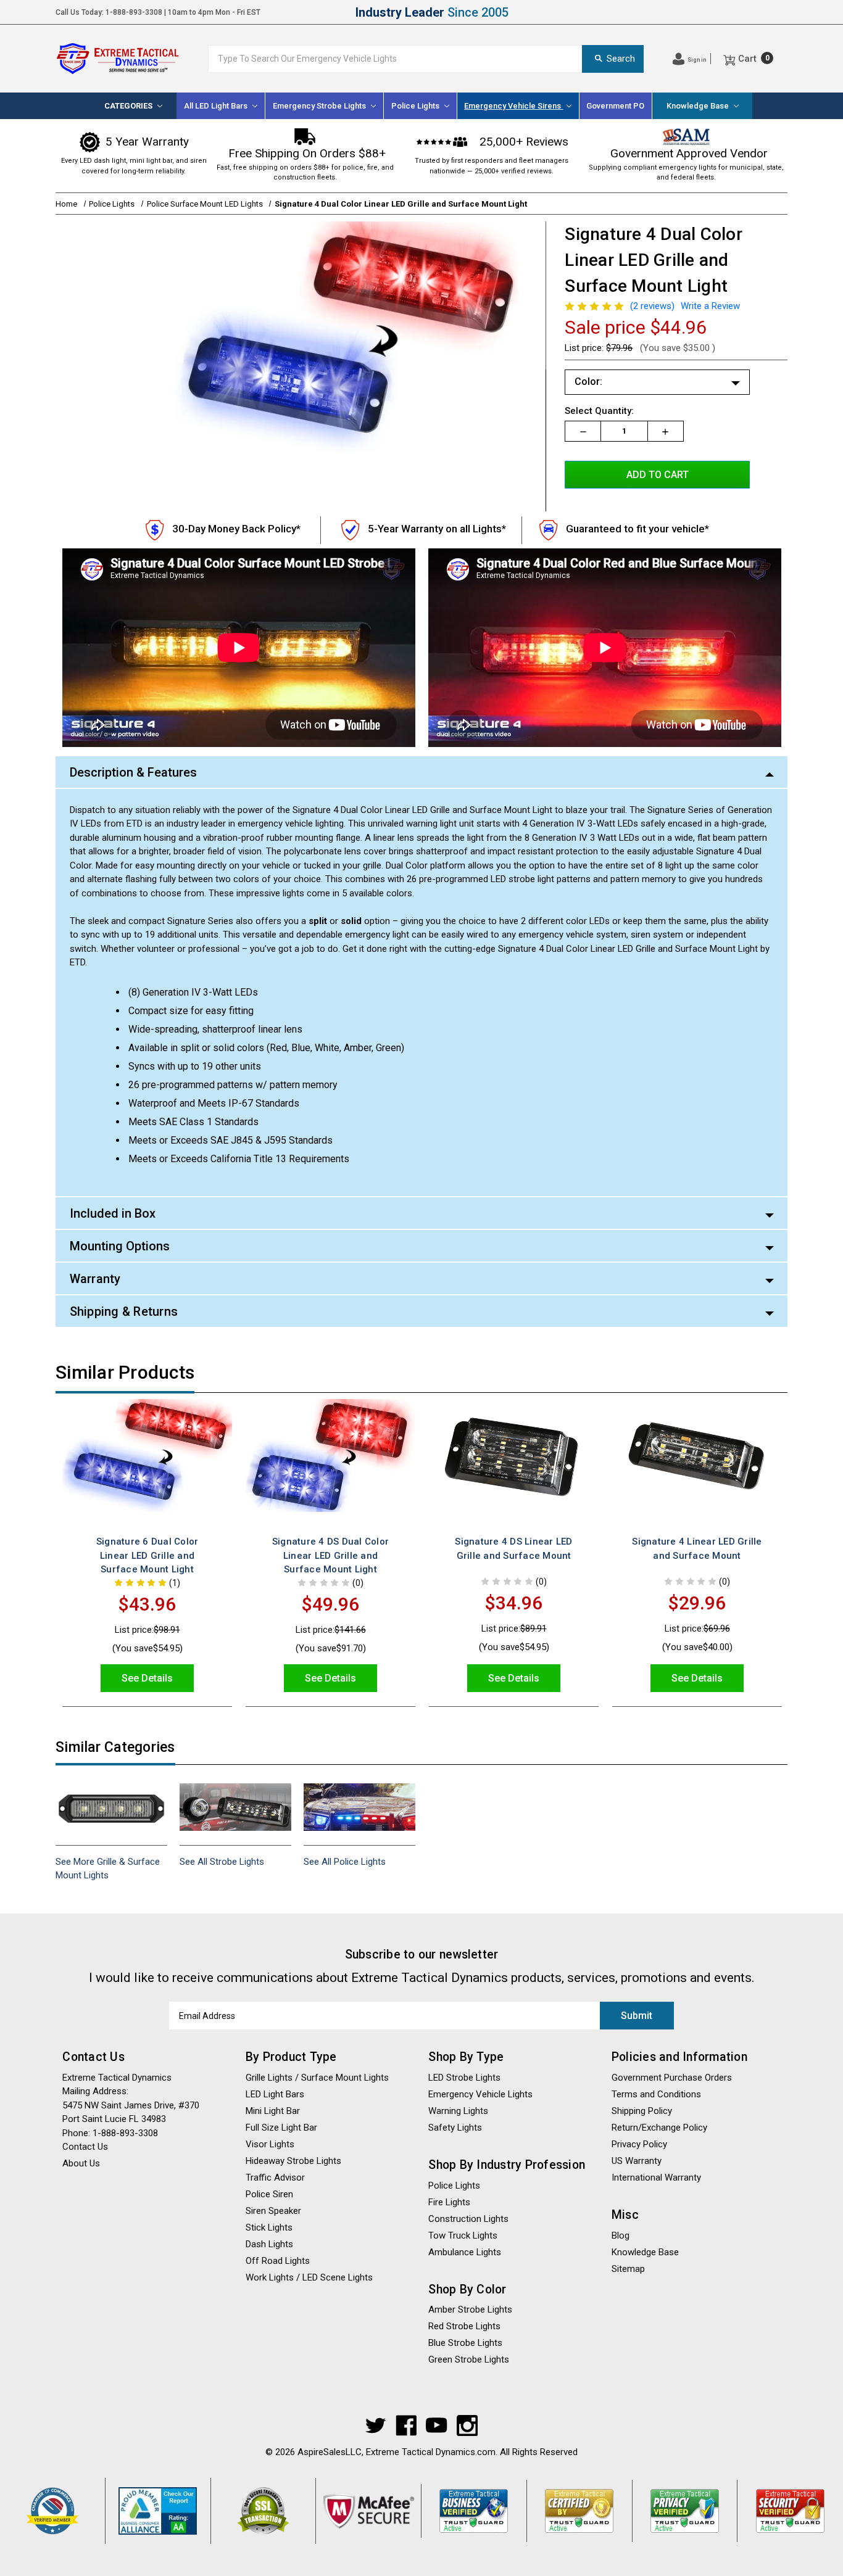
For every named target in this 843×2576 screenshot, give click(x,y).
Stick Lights (269, 2227)
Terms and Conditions (656, 2094)
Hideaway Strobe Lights (293, 2161)
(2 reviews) (652, 306)
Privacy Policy (639, 2144)
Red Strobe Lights (464, 2326)
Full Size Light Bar (281, 2128)
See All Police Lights (345, 1862)
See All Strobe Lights (222, 1862)
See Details (147, 1678)
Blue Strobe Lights (465, 2343)
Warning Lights (458, 2111)
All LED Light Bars (217, 106)
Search (621, 59)
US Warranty (637, 2161)
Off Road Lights (278, 2261)
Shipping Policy (639, 12)
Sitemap (628, 2269)
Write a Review (710, 306)
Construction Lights (468, 2219)
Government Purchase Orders (672, 2078)
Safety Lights (455, 2128)
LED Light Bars (275, 2094)
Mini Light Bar (273, 2111)
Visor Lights (270, 2144)
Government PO (615, 106)
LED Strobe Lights (464, 2078)
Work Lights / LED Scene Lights (309, 2277)
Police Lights (454, 2186)
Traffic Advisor (275, 2178)
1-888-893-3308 (134, 12)
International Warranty (656, 2178)
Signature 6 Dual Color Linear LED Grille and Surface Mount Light (147, 1555)
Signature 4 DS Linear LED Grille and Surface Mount (513, 1549)
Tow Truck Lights (463, 2235)
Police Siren (269, 2194)
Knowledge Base (699, 106)
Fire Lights (449, 2202)
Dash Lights (269, 2244)
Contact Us (710, 12)
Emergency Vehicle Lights (480, 2094)
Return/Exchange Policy (659, 2128)
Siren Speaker (273, 2211)
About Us (771, 12)
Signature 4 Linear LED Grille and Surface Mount (697, 1549)
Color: (588, 382)
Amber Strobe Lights (470, 2310)
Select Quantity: (599, 411)
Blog (621, 2235)
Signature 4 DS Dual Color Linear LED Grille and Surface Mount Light (330, 1555)
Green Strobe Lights (469, 2359)
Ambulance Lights (465, 2252)
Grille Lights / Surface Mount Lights (317, 2078)
